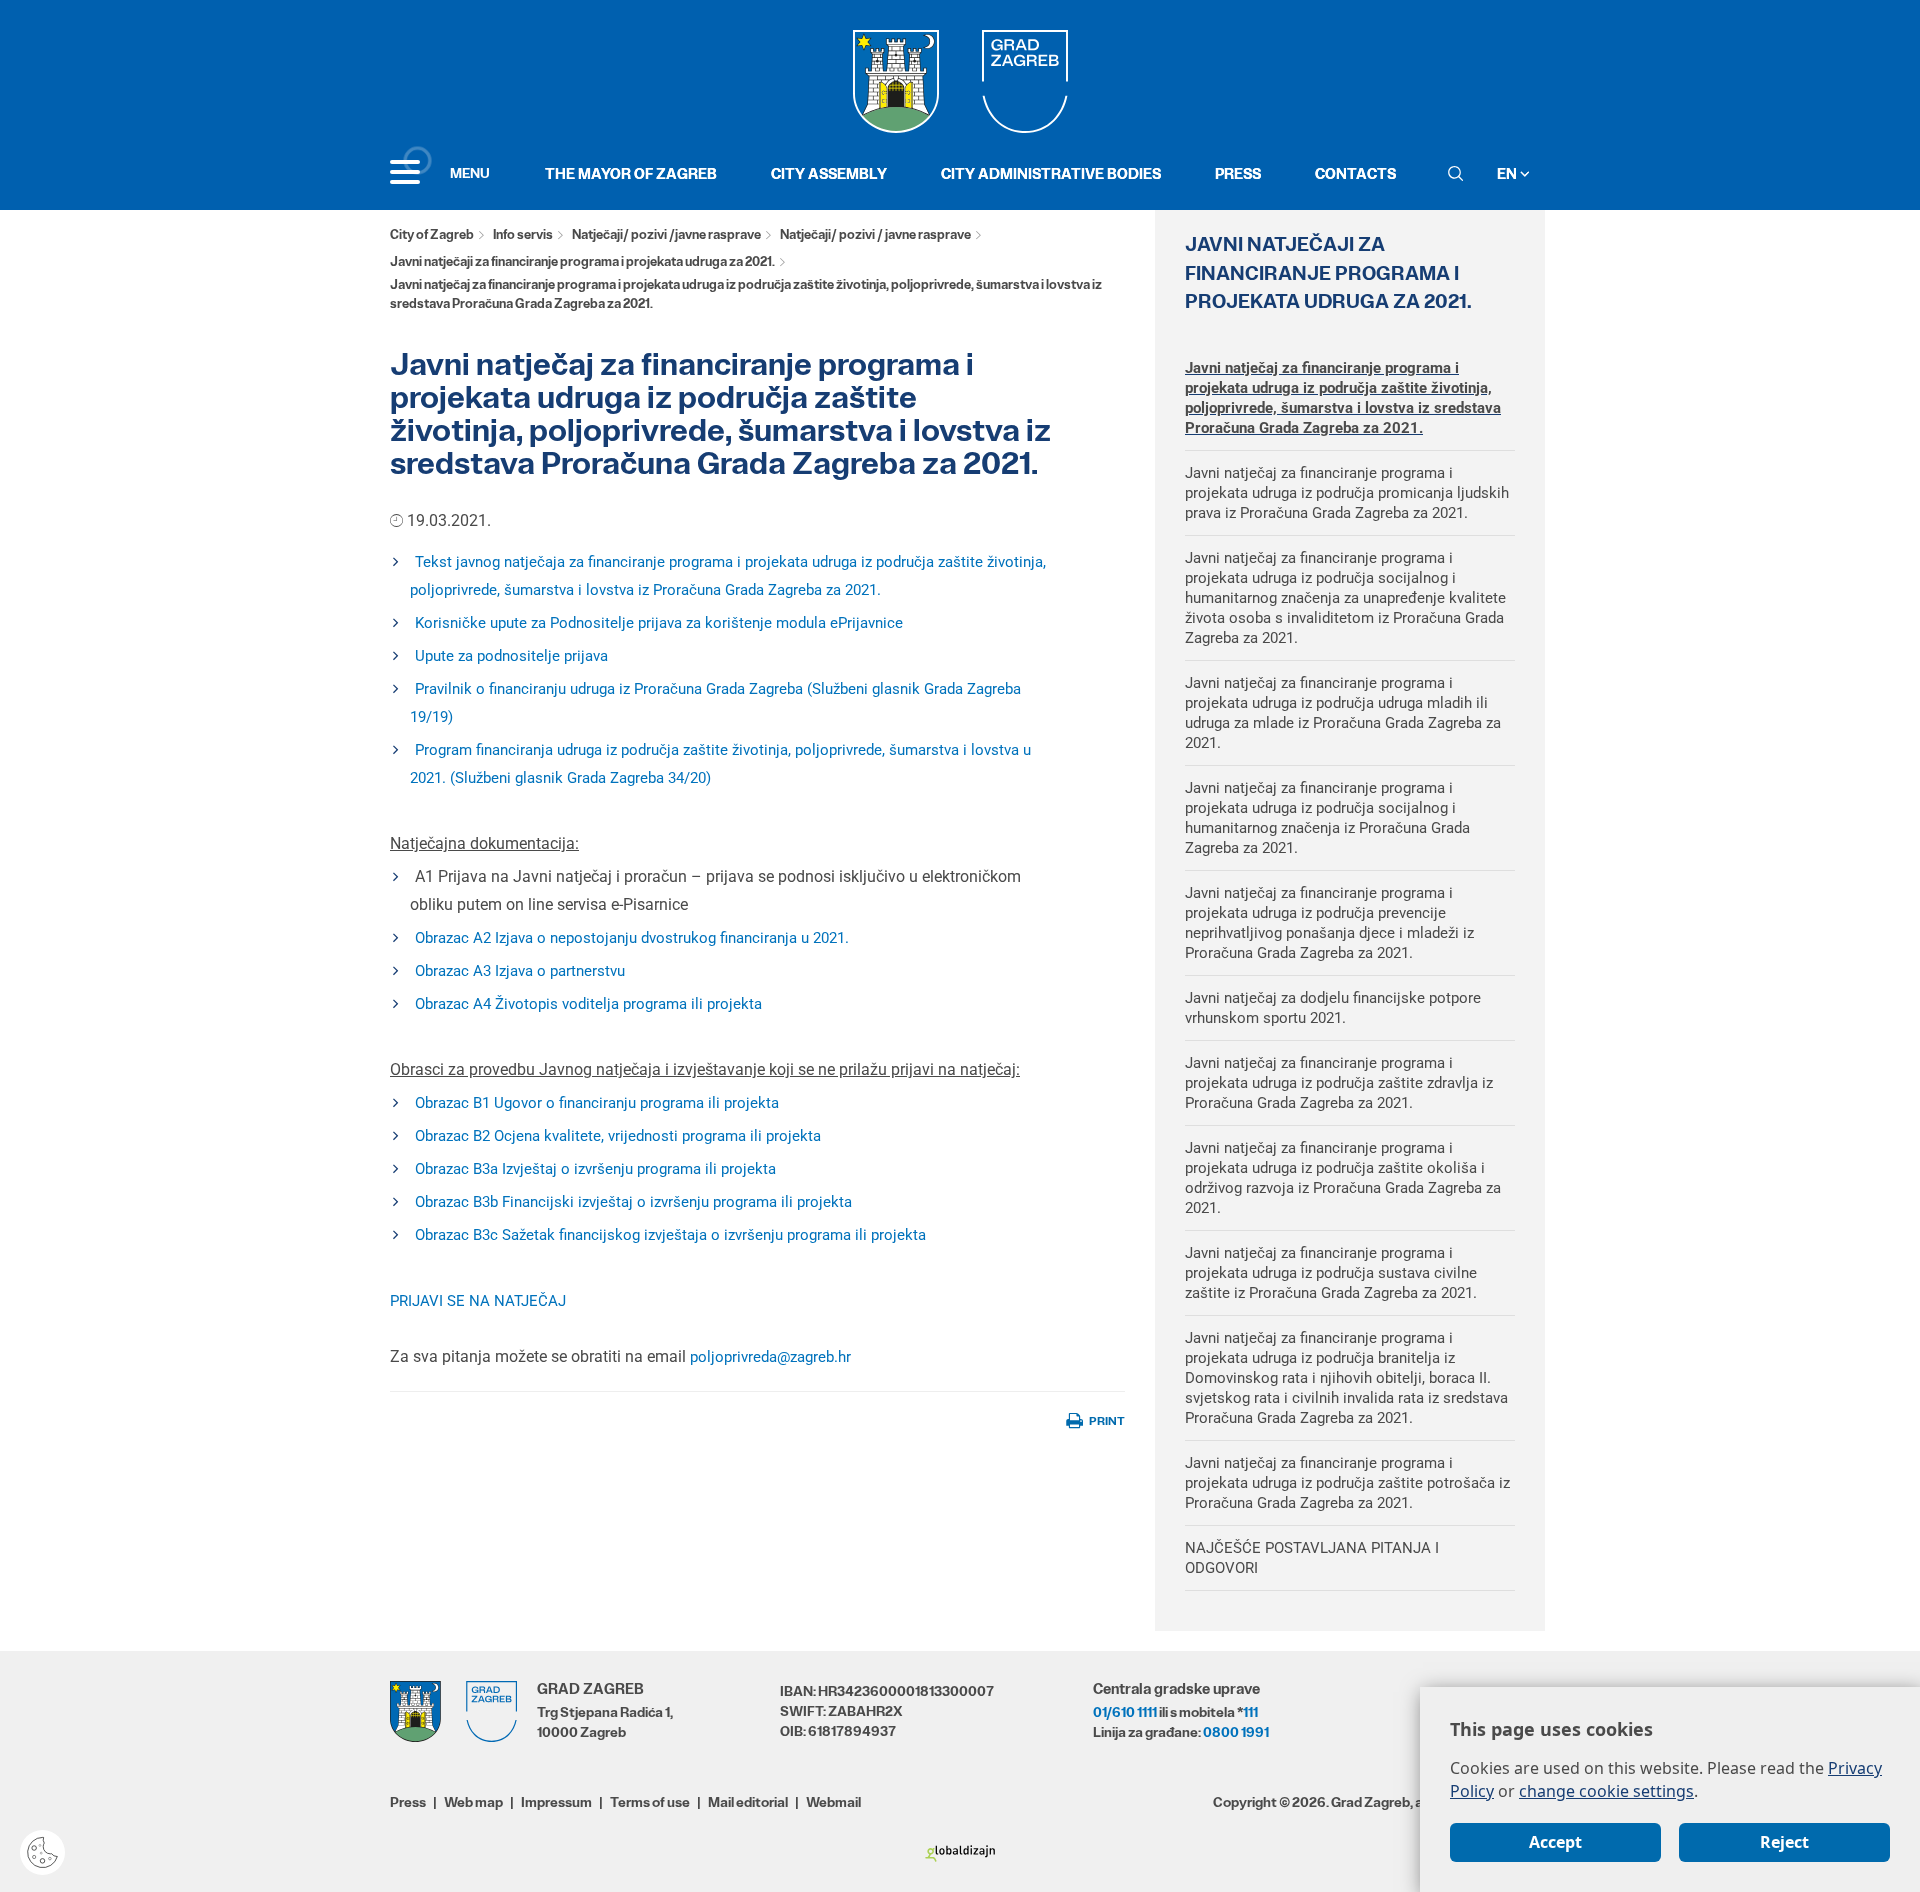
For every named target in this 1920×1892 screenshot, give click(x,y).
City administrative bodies (1051, 173)
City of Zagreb (432, 234)
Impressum (556, 1802)
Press (1238, 173)
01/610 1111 (1125, 1712)
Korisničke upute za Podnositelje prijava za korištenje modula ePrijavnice (659, 623)
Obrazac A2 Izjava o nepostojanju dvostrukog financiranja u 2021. (632, 938)
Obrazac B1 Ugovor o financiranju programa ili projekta (597, 1103)
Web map (473, 1802)
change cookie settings (1606, 1791)
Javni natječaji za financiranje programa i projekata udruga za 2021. (582, 261)
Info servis (523, 234)
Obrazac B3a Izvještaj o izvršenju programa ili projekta (595, 1169)
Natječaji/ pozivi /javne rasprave (666, 234)
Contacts (1355, 173)
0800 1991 (1236, 1732)
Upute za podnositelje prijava (511, 656)
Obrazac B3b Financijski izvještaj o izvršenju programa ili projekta (633, 1202)
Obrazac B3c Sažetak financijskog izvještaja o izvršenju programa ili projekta (672, 1235)
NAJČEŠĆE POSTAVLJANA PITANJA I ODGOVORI (1312, 1558)
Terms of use (650, 1802)
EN (1508, 173)
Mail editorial (748, 1802)
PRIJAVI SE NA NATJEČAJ (478, 1301)
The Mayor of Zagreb (631, 173)
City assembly (829, 173)
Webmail (833, 1802)
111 (1250, 1712)
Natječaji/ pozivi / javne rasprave (875, 234)
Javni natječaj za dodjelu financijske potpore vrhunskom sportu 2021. (1333, 1008)
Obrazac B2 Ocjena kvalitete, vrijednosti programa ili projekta (618, 1136)
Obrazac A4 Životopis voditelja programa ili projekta (592, 1004)
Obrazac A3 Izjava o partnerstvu (520, 971)
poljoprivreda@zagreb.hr (770, 1357)
